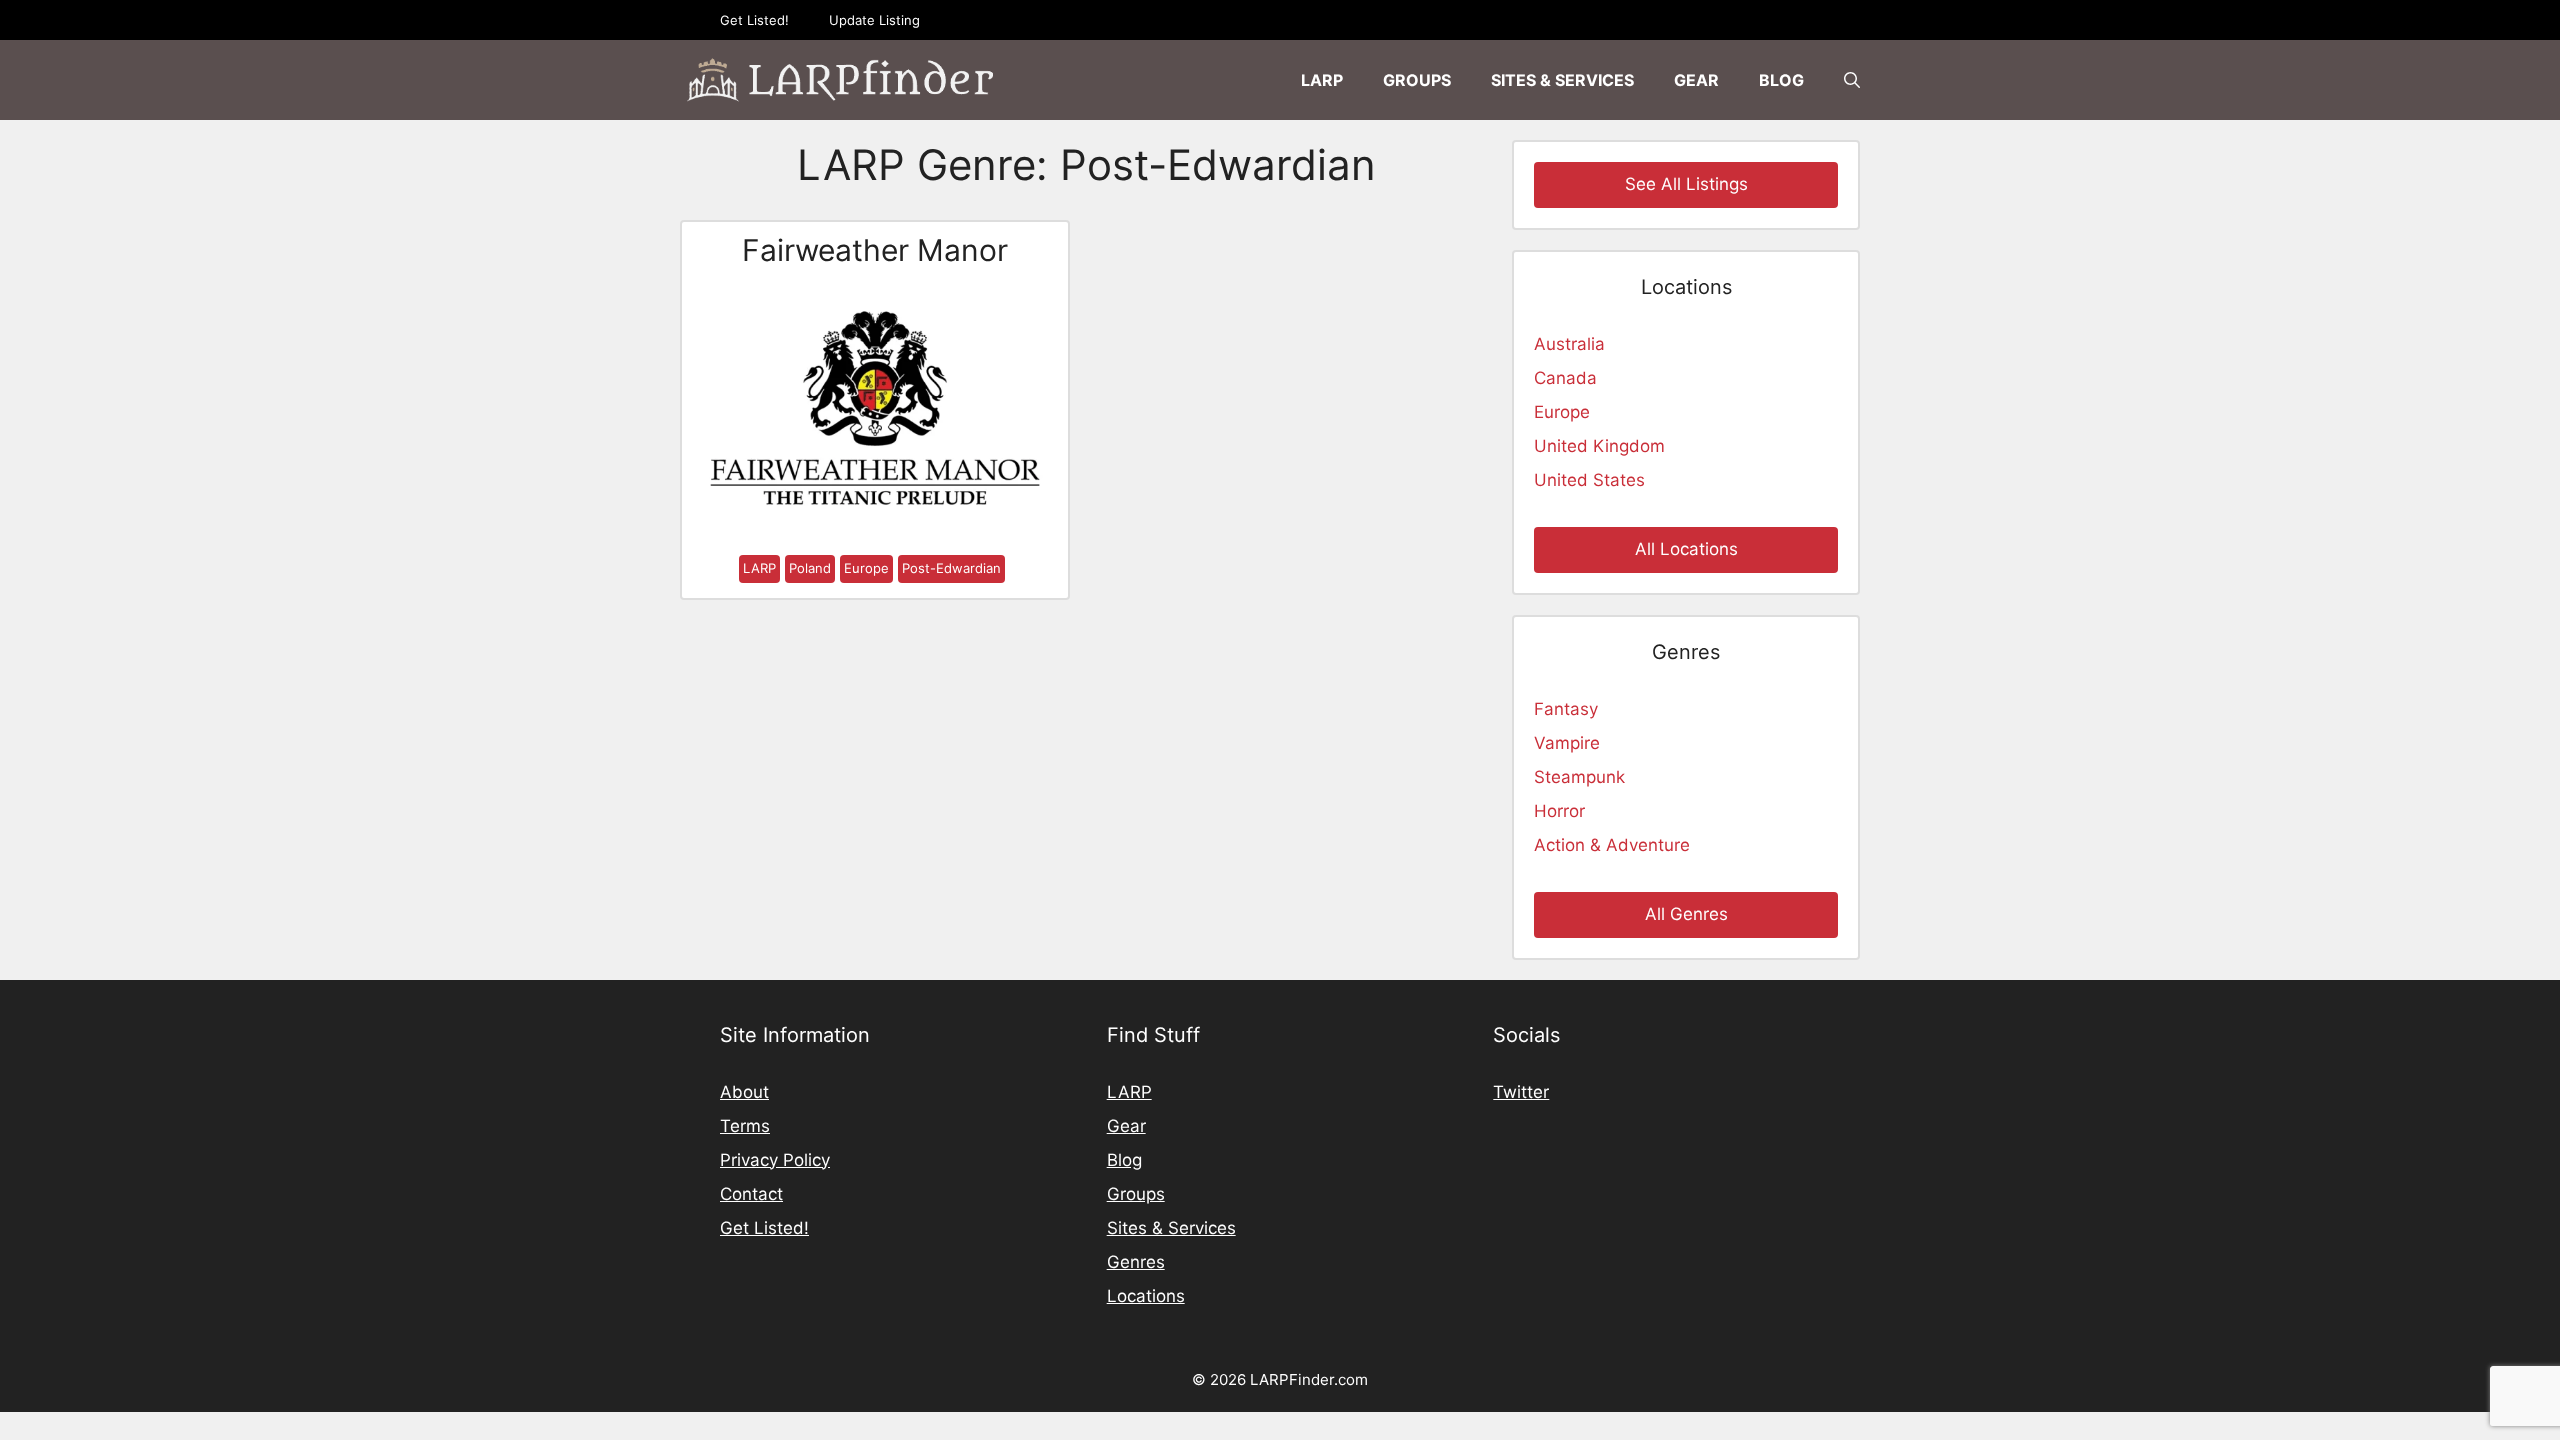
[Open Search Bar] (1852, 80)
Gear (1696, 80)
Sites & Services (1562, 80)
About (744, 1092)
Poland (810, 568)
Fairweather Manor (875, 250)
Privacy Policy (775, 1160)
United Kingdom (1599, 446)
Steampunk (1579, 777)
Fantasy (1566, 709)
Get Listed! (754, 20)
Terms (745, 1126)
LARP (1322, 80)
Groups (1417, 80)
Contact (751, 1194)
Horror (1559, 811)
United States (1589, 480)
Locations (1146, 1296)
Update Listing (874, 20)
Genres (1136, 1262)
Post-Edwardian (951, 568)
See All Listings (1686, 184)
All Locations (1686, 549)
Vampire (1567, 743)
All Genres (1686, 914)
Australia (1569, 344)
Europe (866, 568)
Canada (1565, 378)
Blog (1781, 80)
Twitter (1521, 1092)
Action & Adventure (1612, 845)
